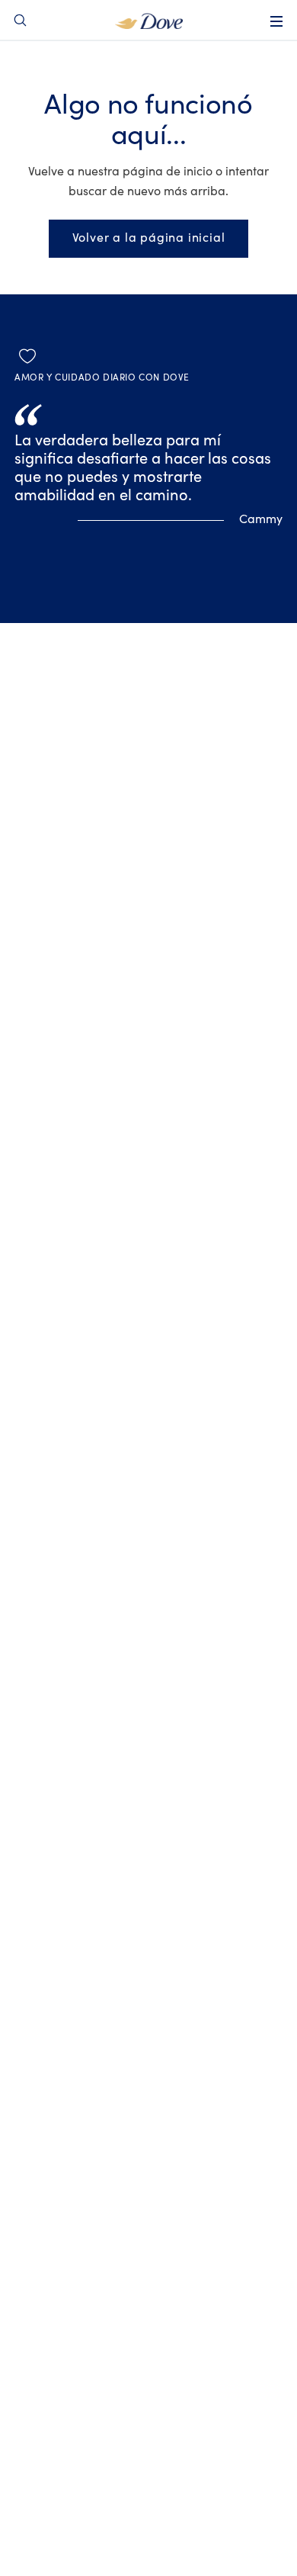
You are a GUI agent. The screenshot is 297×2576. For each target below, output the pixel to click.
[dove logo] (149, 20)
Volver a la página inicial (149, 238)
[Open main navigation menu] (276, 21)
